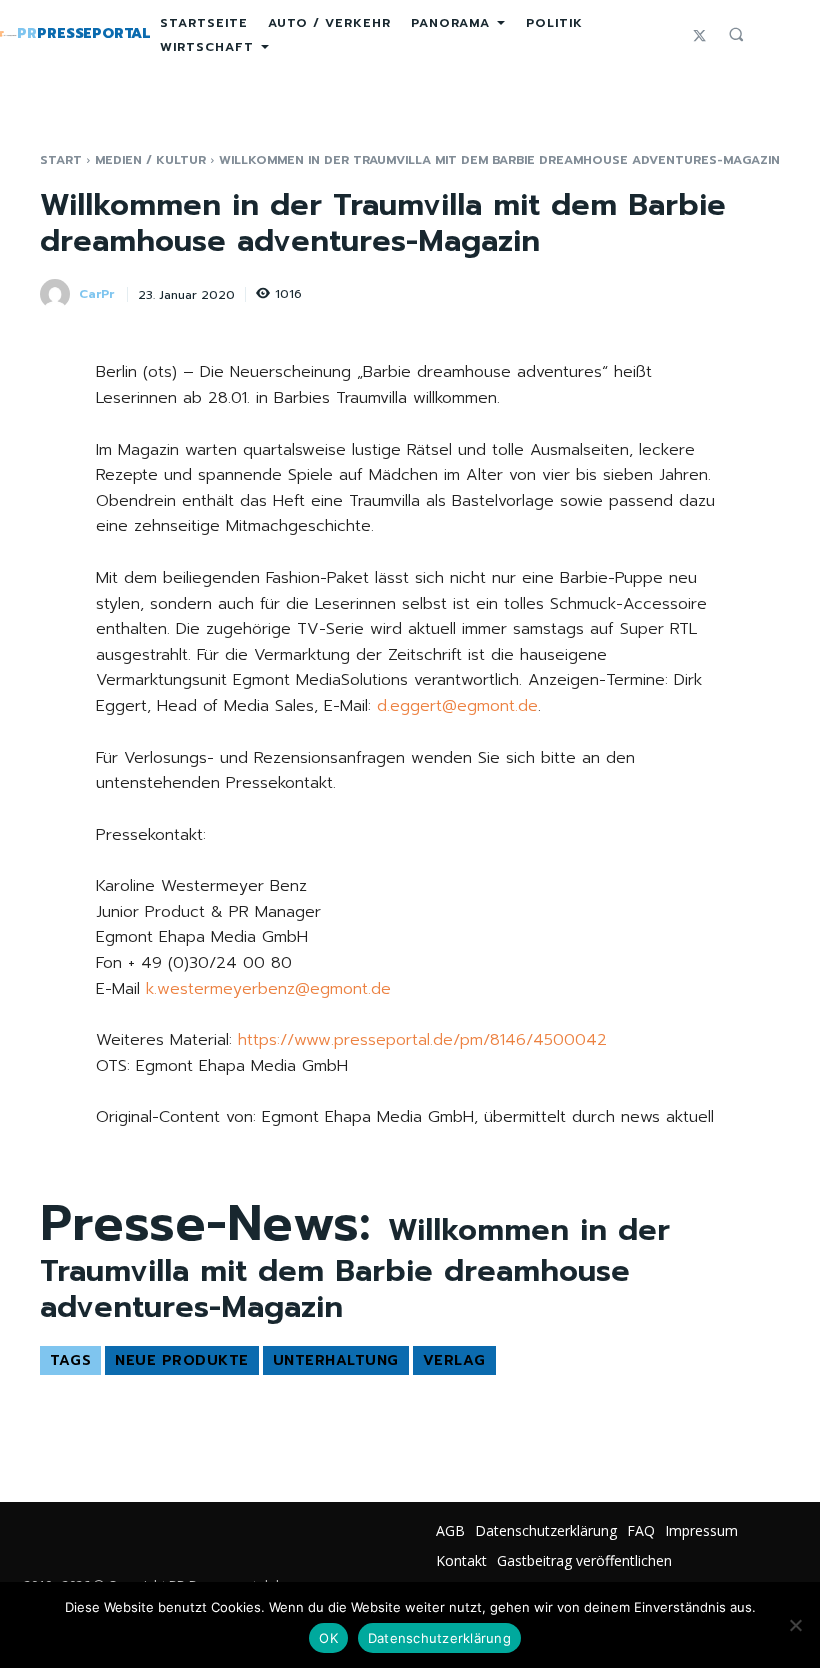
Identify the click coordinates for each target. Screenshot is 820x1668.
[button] (736, 34)
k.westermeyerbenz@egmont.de (268, 989)
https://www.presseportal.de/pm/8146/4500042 (422, 1040)
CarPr (96, 294)
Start (61, 160)
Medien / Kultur (150, 160)
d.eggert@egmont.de (457, 706)
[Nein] (795, 1625)
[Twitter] (699, 34)
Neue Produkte (182, 1360)
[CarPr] (58, 294)
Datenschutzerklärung (439, 1638)
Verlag (454, 1360)
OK (328, 1638)
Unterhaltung (336, 1360)
